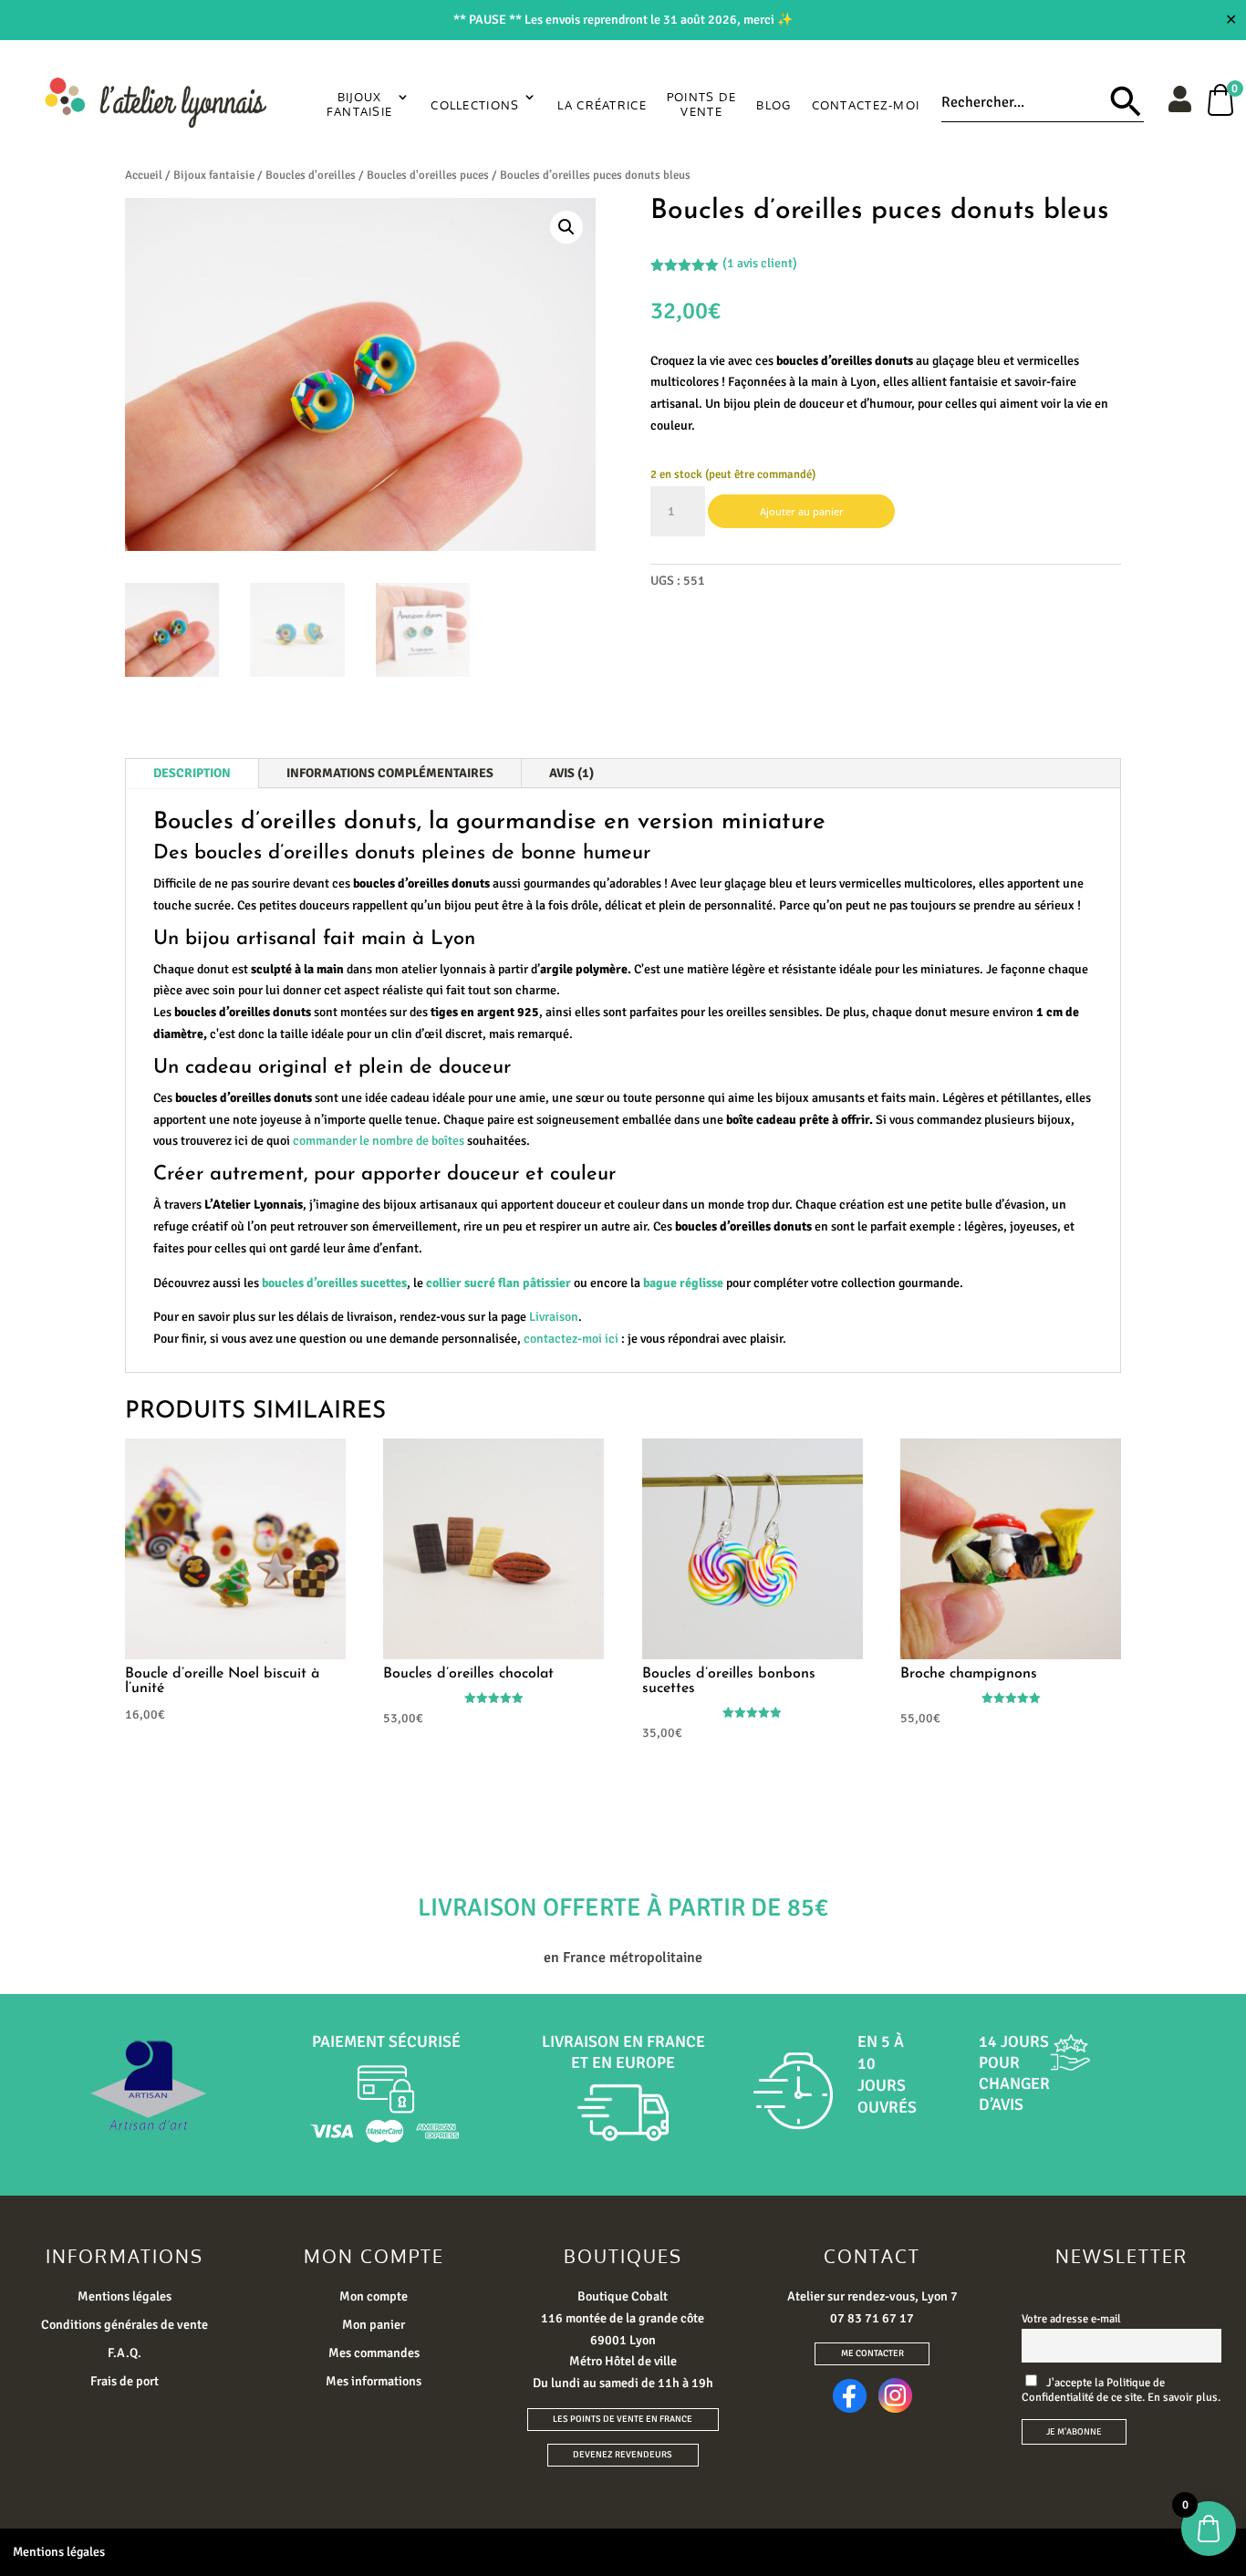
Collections (475, 105)
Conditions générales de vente (125, 2325)
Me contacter (872, 2353)
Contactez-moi (866, 105)
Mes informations (374, 2381)
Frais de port (125, 2381)
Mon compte (374, 2296)
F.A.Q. (125, 2353)
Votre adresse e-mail (1071, 2319)
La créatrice (602, 105)
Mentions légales (125, 2296)
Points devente (702, 104)
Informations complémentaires (390, 773)
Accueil (144, 175)
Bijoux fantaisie (214, 175)
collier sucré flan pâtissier (498, 1283)
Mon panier (374, 2325)
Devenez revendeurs (623, 2455)
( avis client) (760, 263)
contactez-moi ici (571, 1339)
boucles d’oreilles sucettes (334, 1283)
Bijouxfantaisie (360, 104)
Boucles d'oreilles (311, 175)
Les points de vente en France (623, 2419)
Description (192, 773)
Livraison (554, 1317)
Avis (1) (571, 773)
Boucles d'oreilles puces (428, 175)
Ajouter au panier (802, 511)
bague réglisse (683, 1283)
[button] (566, 227)
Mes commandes (374, 2353)
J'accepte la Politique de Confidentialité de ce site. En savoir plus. (1121, 2390)
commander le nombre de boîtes (379, 1141)
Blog (774, 105)
